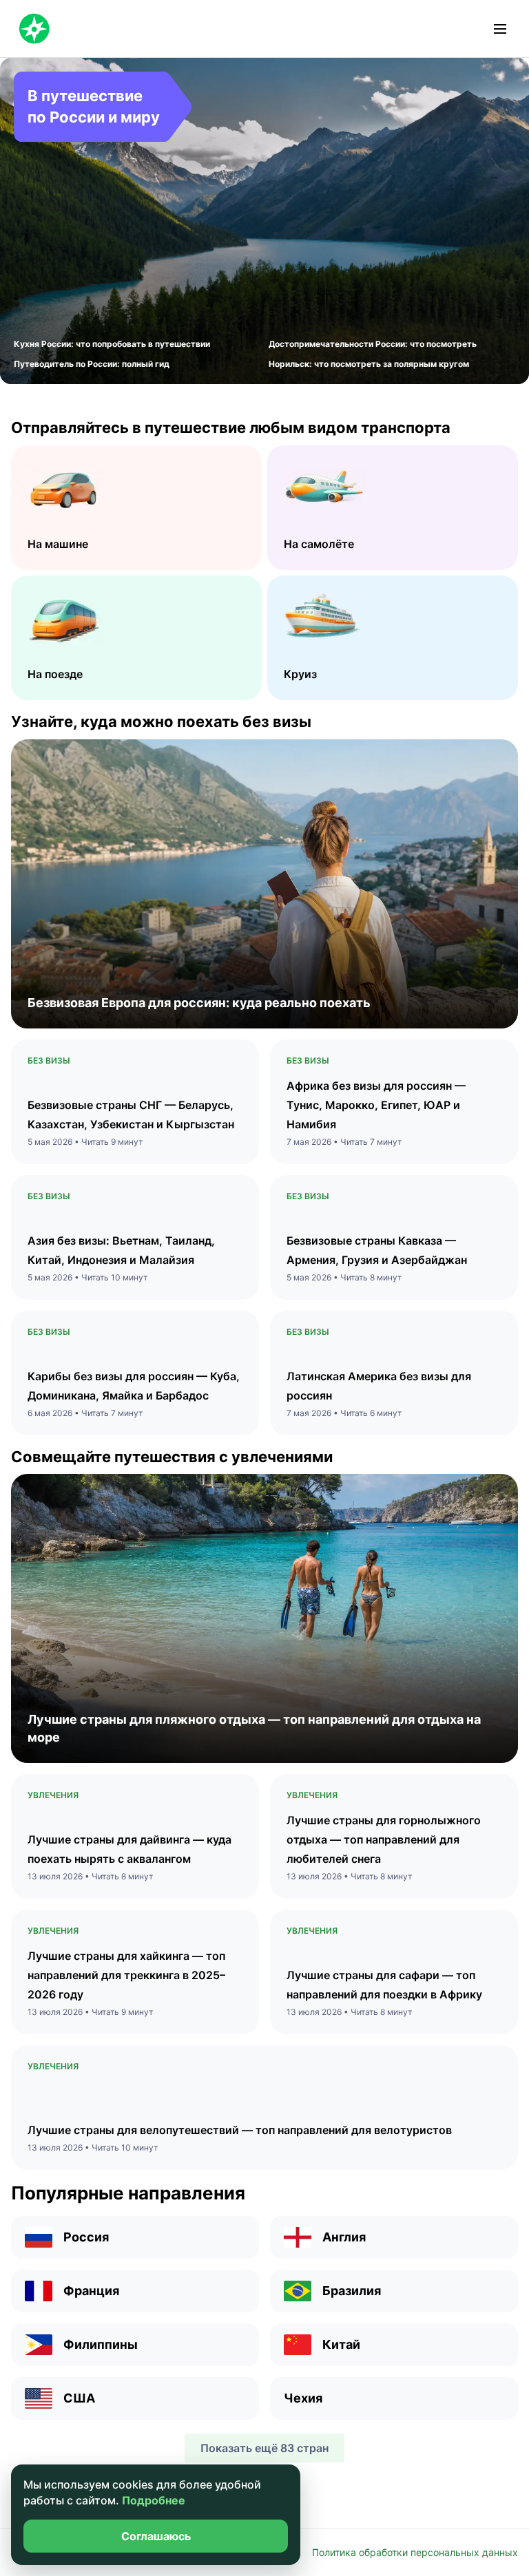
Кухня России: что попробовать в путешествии (112, 344)
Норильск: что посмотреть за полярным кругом (369, 364)
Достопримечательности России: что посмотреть (373, 344)
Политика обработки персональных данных (415, 2552)
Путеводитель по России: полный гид (92, 364)
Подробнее (154, 2500)
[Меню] (500, 29)
